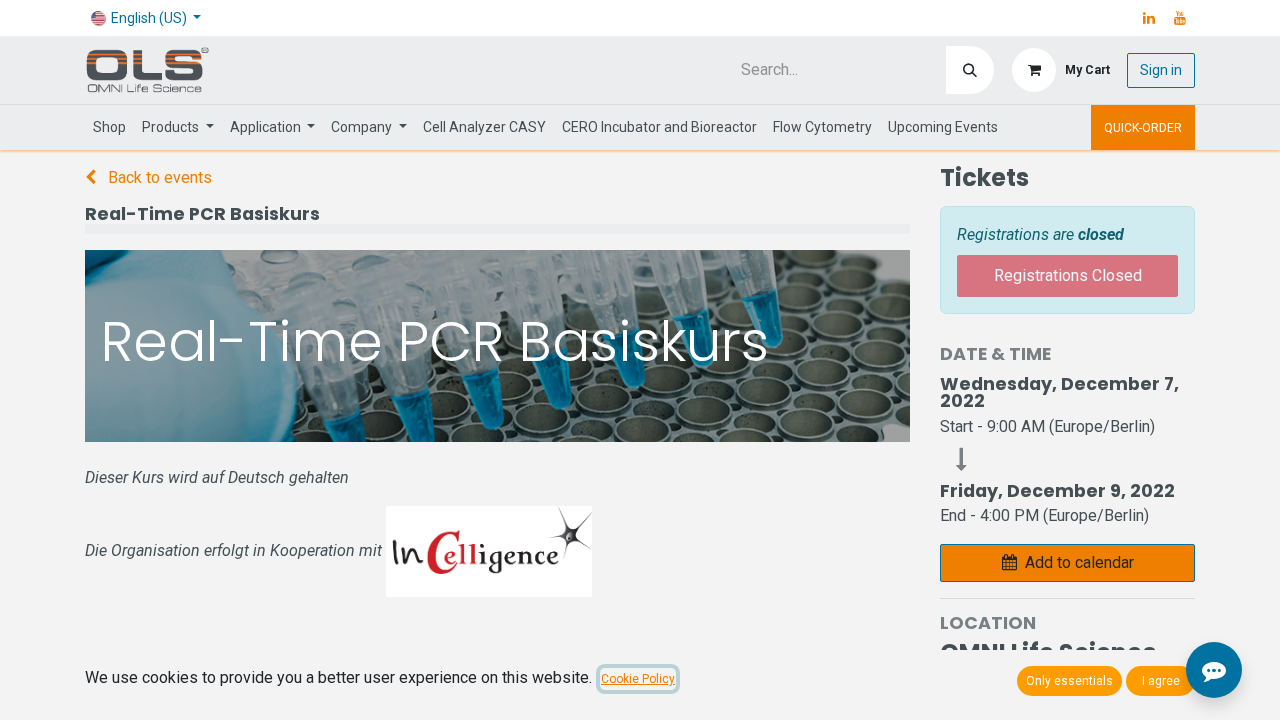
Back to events (158, 177)
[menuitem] (109, 127)
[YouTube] (1180, 18)
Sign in (1161, 70)
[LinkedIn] (1149, 18)
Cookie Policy (638, 679)
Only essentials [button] (1069, 681)
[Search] (970, 70)
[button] (1067, 563)
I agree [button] (1161, 681)
